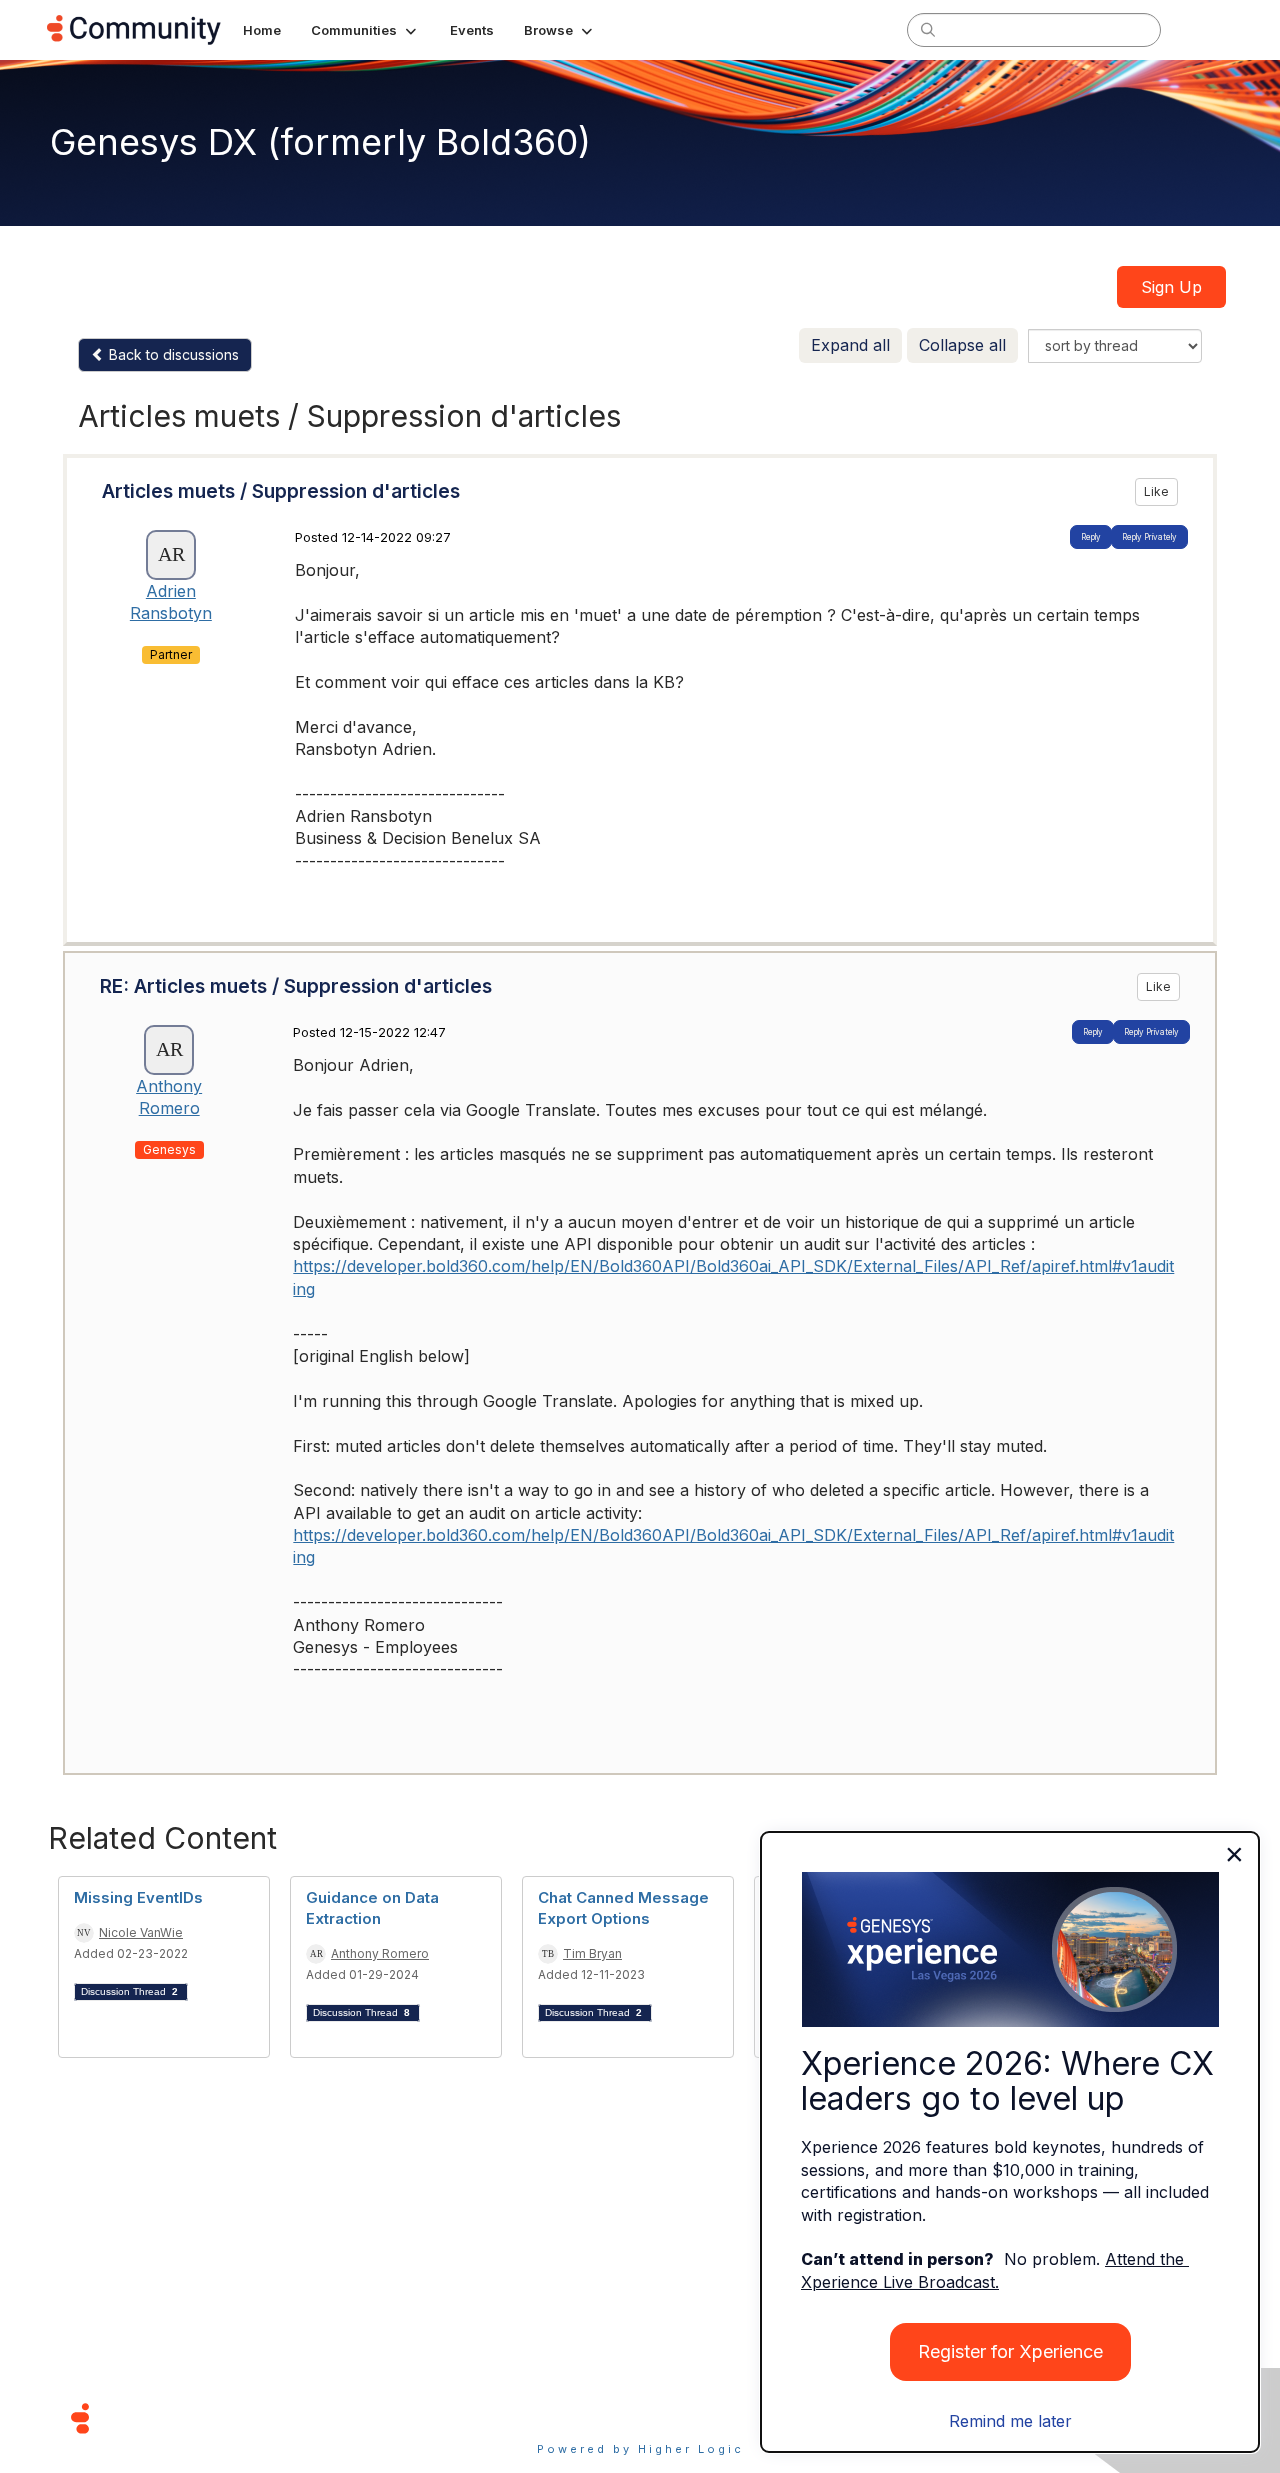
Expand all (850, 345)
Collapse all (962, 345)
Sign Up (1171, 287)
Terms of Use (569, 2417)
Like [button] (1156, 491)
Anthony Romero (380, 1953)
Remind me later (1010, 2421)
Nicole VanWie (141, 1932)
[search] (928, 29)
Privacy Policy (704, 2417)
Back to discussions (172, 354)
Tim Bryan (592, 1953)
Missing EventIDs (138, 1897)
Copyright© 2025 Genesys (217, 2417)
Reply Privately (1149, 537)
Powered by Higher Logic (640, 2449)
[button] (365, 30)
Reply (1091, 537)
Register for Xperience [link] (1010, 2351)
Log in (1207, 29)
